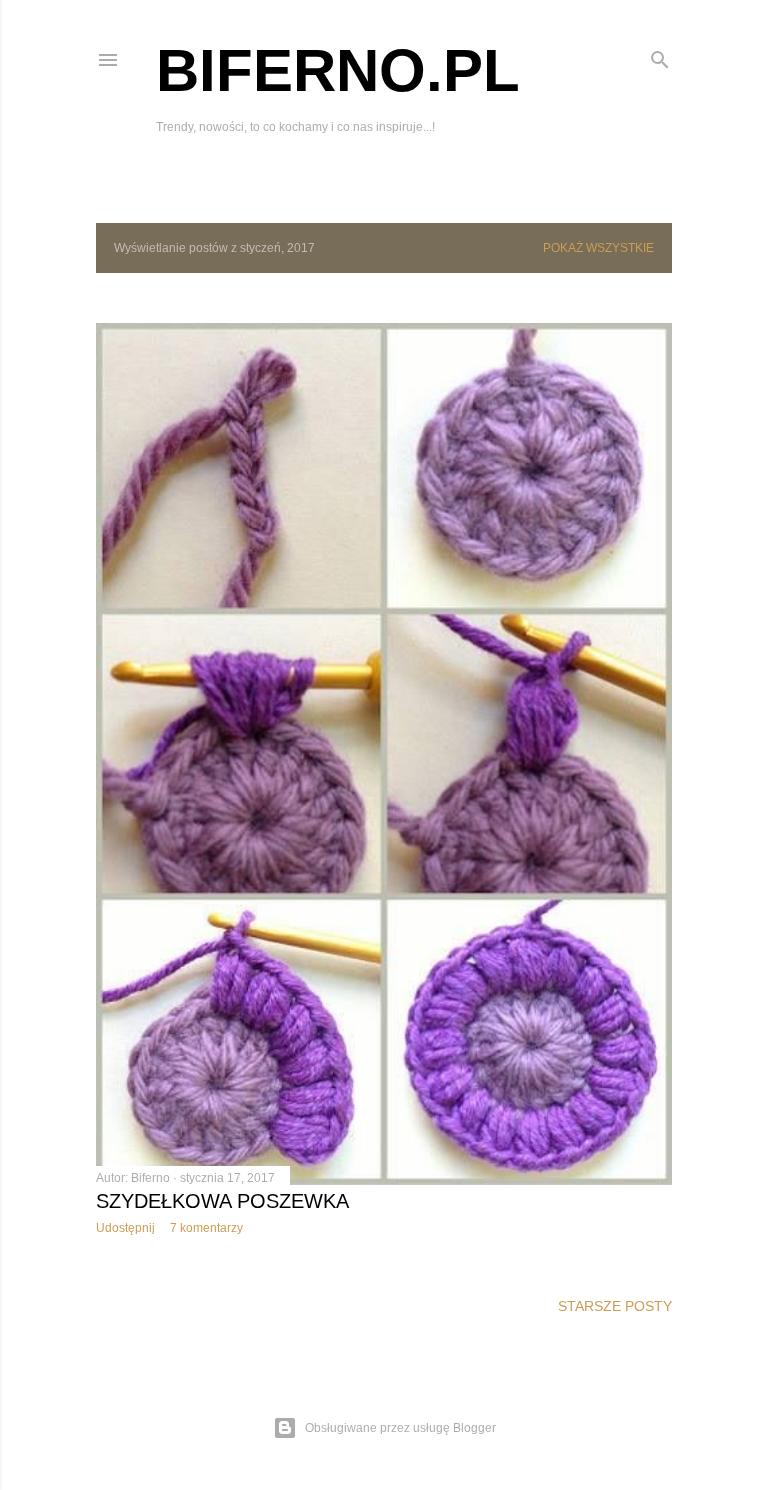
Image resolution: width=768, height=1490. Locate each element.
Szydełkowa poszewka (222, 1201)
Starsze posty (615, 1306)
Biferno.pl (338, 70)
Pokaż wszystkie (598, 248)
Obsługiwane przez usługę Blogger (400, 1428)
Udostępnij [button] (125, 1228)
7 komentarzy (206, 1228)
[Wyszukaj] (660, 55)
